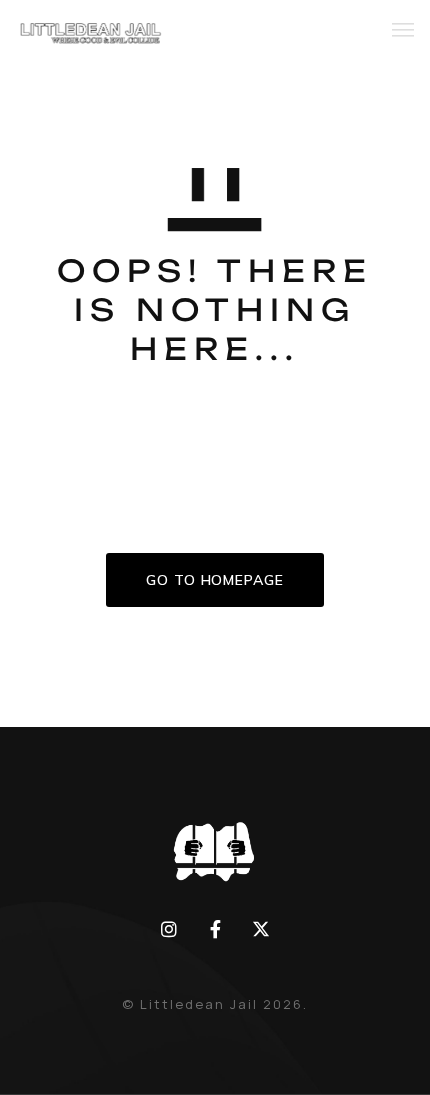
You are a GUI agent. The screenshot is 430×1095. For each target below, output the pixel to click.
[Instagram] (169, 929)
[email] (215, 929)
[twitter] (261, 929)
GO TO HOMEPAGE (215, 580)
